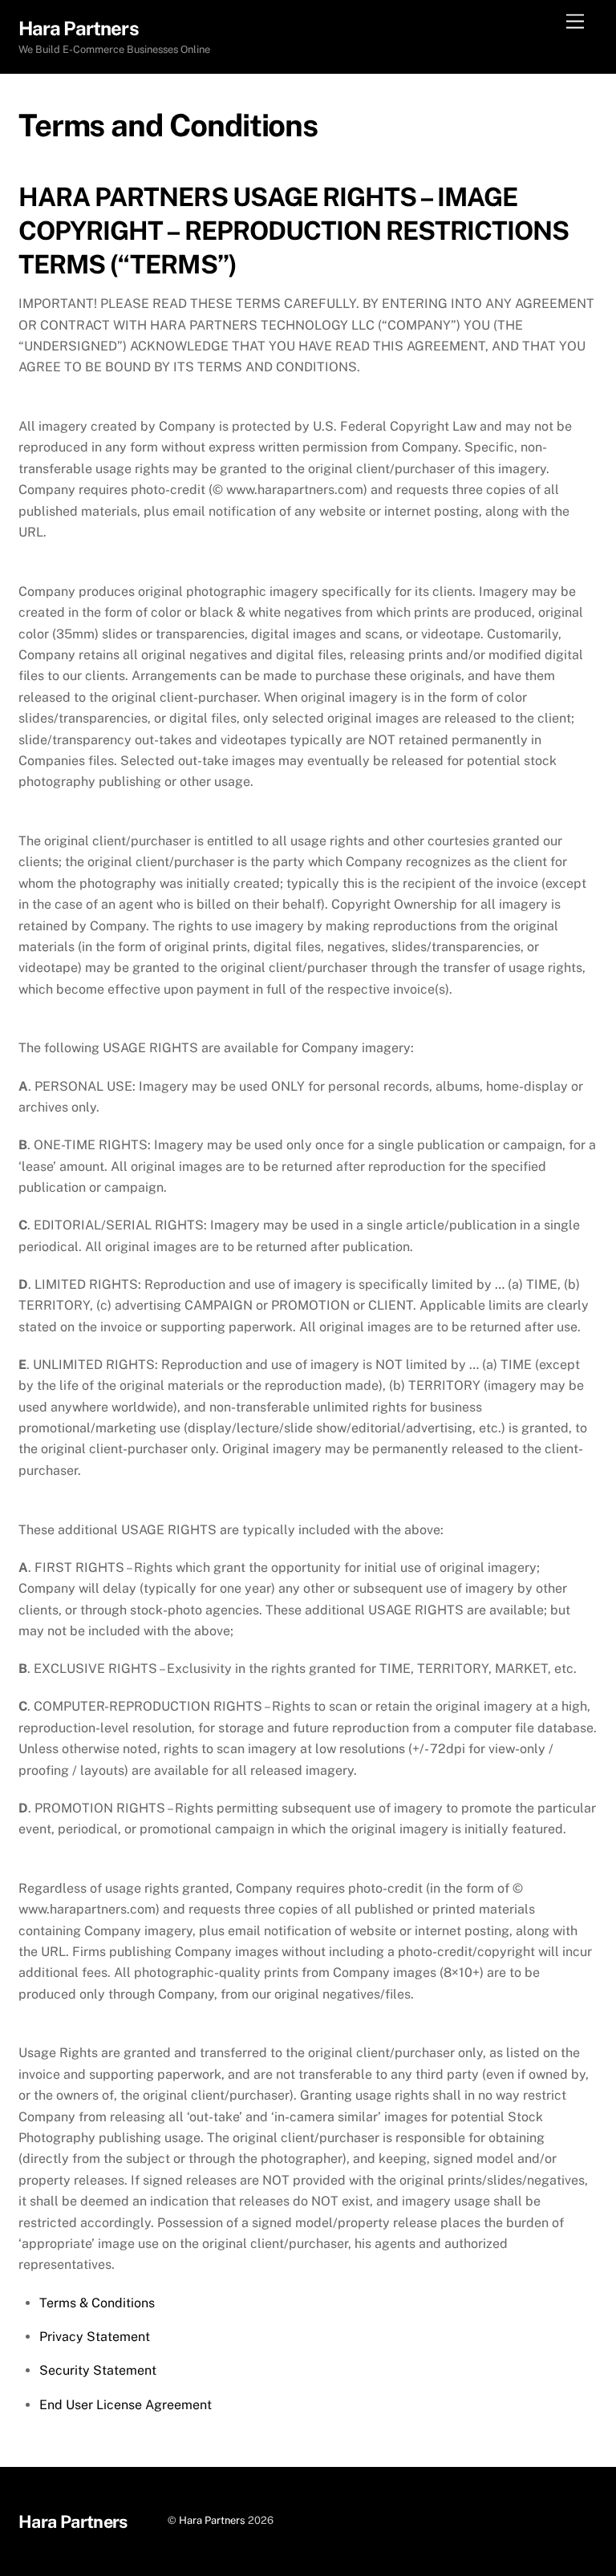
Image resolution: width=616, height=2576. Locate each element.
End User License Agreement (126, 2405)
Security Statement (98, 2370)
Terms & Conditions (97, 2303)
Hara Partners (212, 2520)
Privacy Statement (95, 2337)
